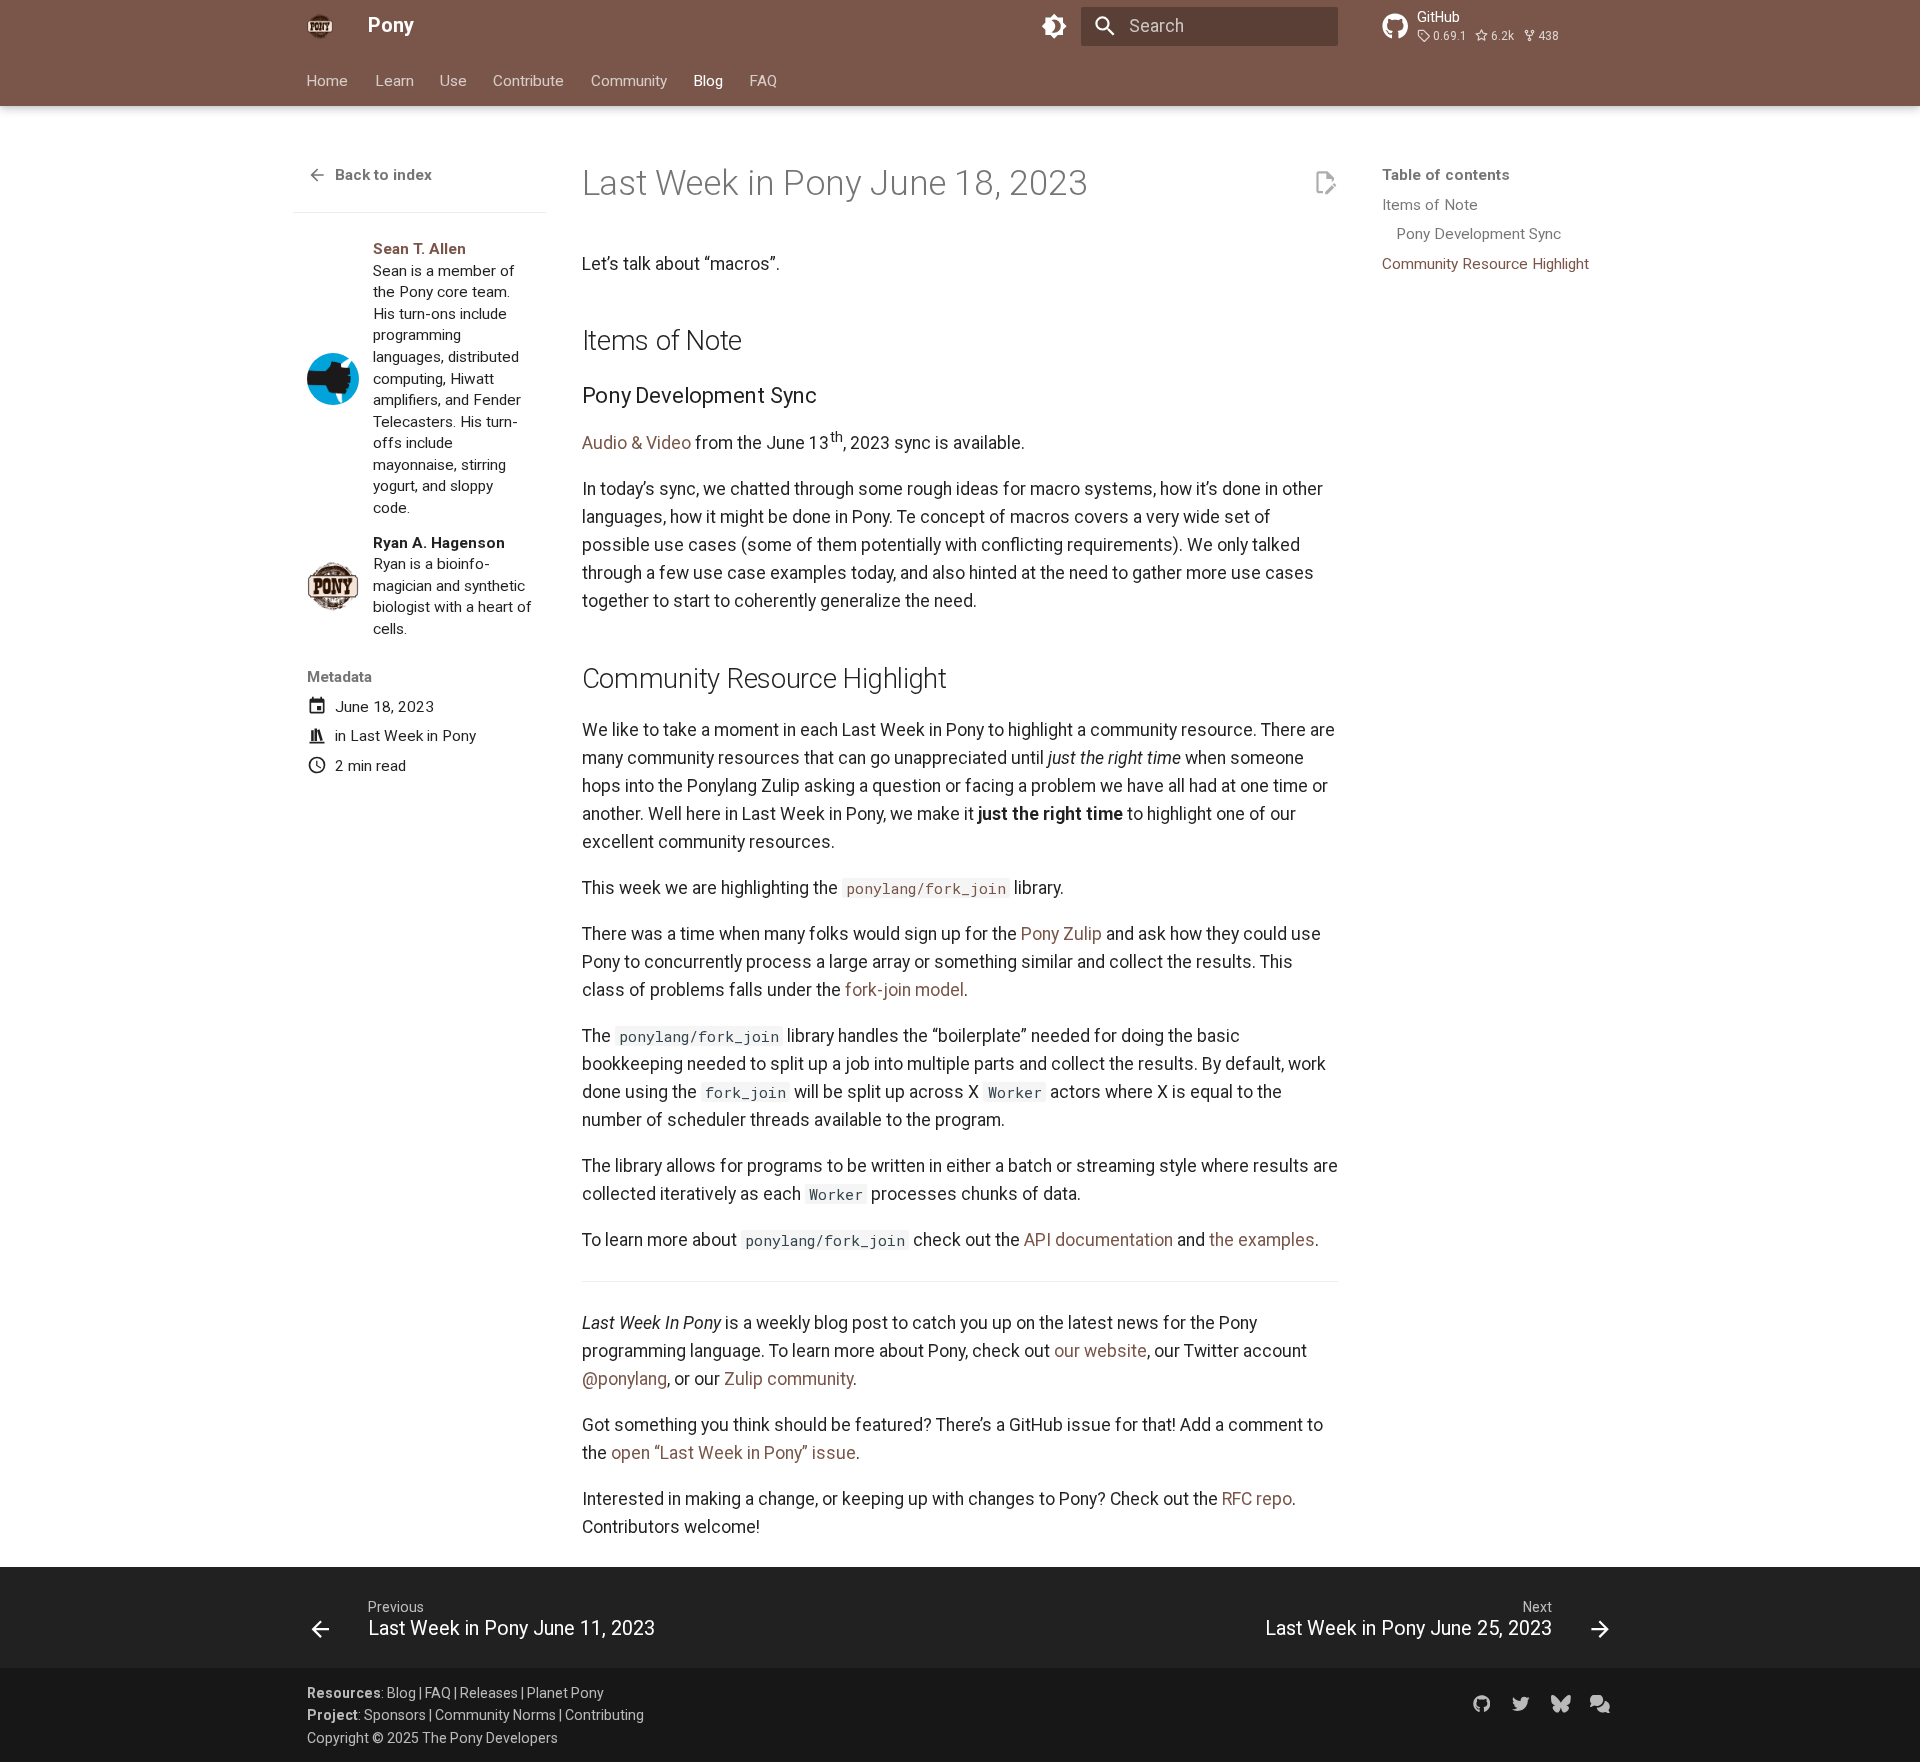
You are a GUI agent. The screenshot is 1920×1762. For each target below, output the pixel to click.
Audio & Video (636, 443)
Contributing (604, 1715)
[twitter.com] (1520, 1703)
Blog (708, 80)
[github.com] (1481, 1703)
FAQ (764, 80)
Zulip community (788, 1379)
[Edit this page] (1325, 183)
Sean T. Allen (419, 249)
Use (453, 80)
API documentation (1098, 1240)
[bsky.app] (1560, 1703)
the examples (1262, 1240)
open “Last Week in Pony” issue (733, 1453)
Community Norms (495, 1715)
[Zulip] (1600, 1703)
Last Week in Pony (413, 736)
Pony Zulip (1061, 934)
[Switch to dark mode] (1055, 26)
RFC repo (1257, 1499)
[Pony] (320, 26)
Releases (489, 1693)
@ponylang (624, 1379)
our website (1100, 1351)
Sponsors (395, 1715)
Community (629, 80)
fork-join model (904, 990)
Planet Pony (565, 1693)
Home (328, 80)
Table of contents (1446, 175)
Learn (394, 80)
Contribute (529, 80)
